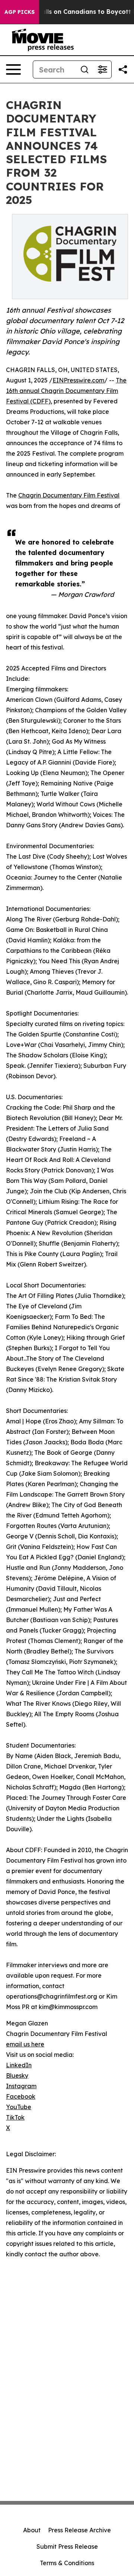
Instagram (21, 2086)
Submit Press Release (67, 2546)
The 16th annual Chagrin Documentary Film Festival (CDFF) (66, 391)
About (32, 2530)
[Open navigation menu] (13, 69)
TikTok (15, 2117)
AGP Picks (20, 12)
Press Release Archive (79, 2530)
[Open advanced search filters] (102, 69)
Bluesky (17, 2076)
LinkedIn (19, 2065)
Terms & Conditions (67, 2563)
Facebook (21, 2096)
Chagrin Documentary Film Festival (69, 495)
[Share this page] (123, 69)
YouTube (19, 2107)
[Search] (84, 69)
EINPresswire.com (78, 380)
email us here (25, 2044)
